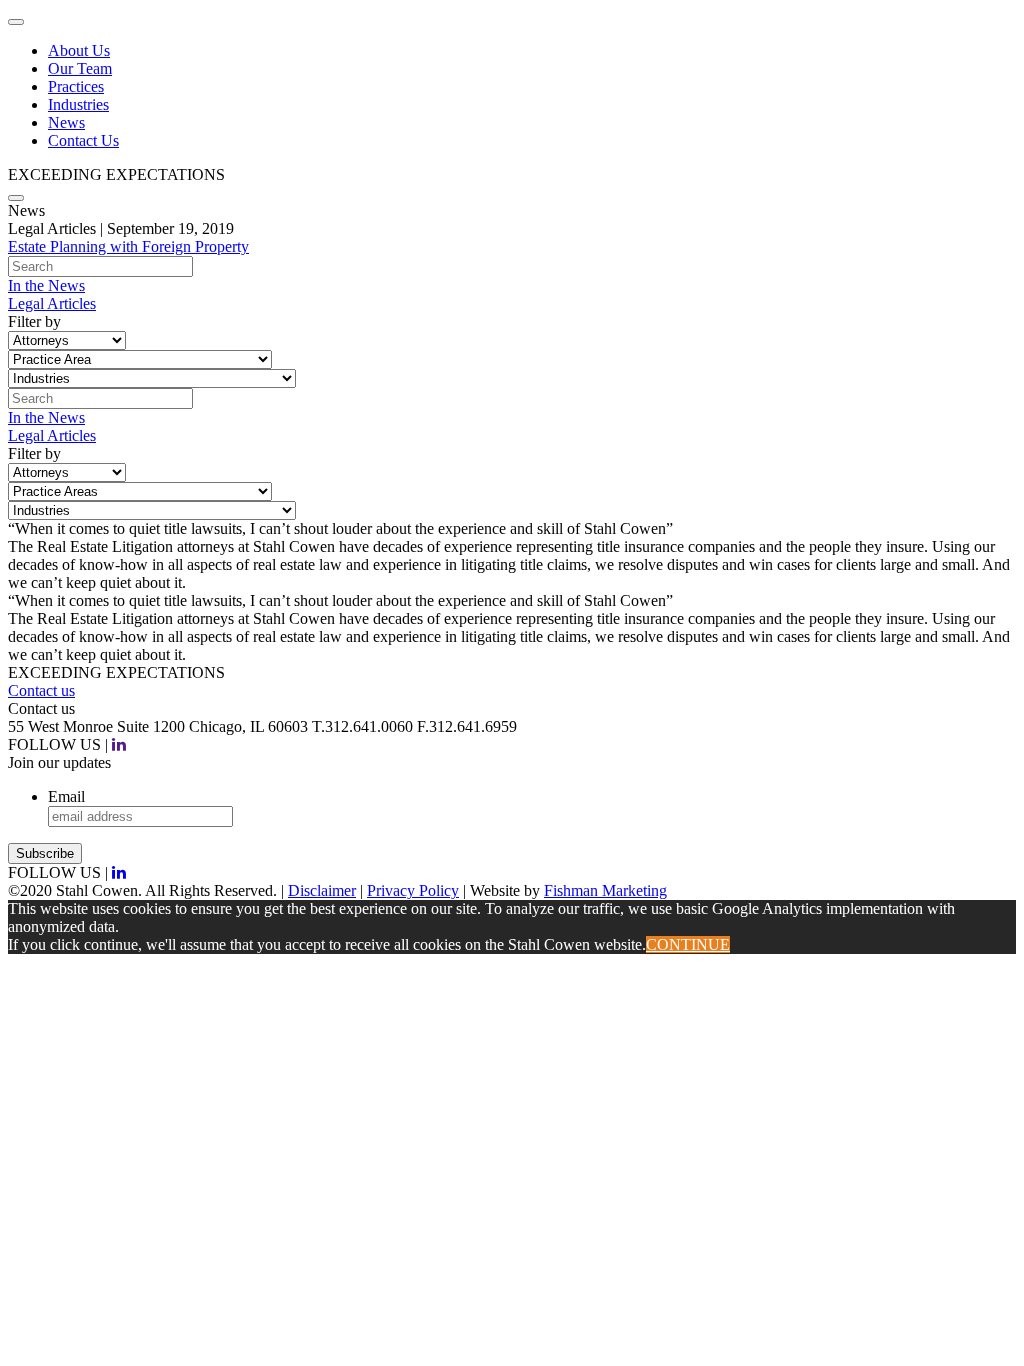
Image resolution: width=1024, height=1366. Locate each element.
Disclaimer (322, 890)
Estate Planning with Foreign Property (128, 246)
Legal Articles (52, 303)
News (66, 122)
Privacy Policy (413, 890)
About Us (79, 50)
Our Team (80, 68)
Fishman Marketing (605, 890)
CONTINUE (688, 944)
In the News (46, 285)
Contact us (41, 690)
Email (66, 796)
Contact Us (83, 140)
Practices (76, 86)
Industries (78, 104)
